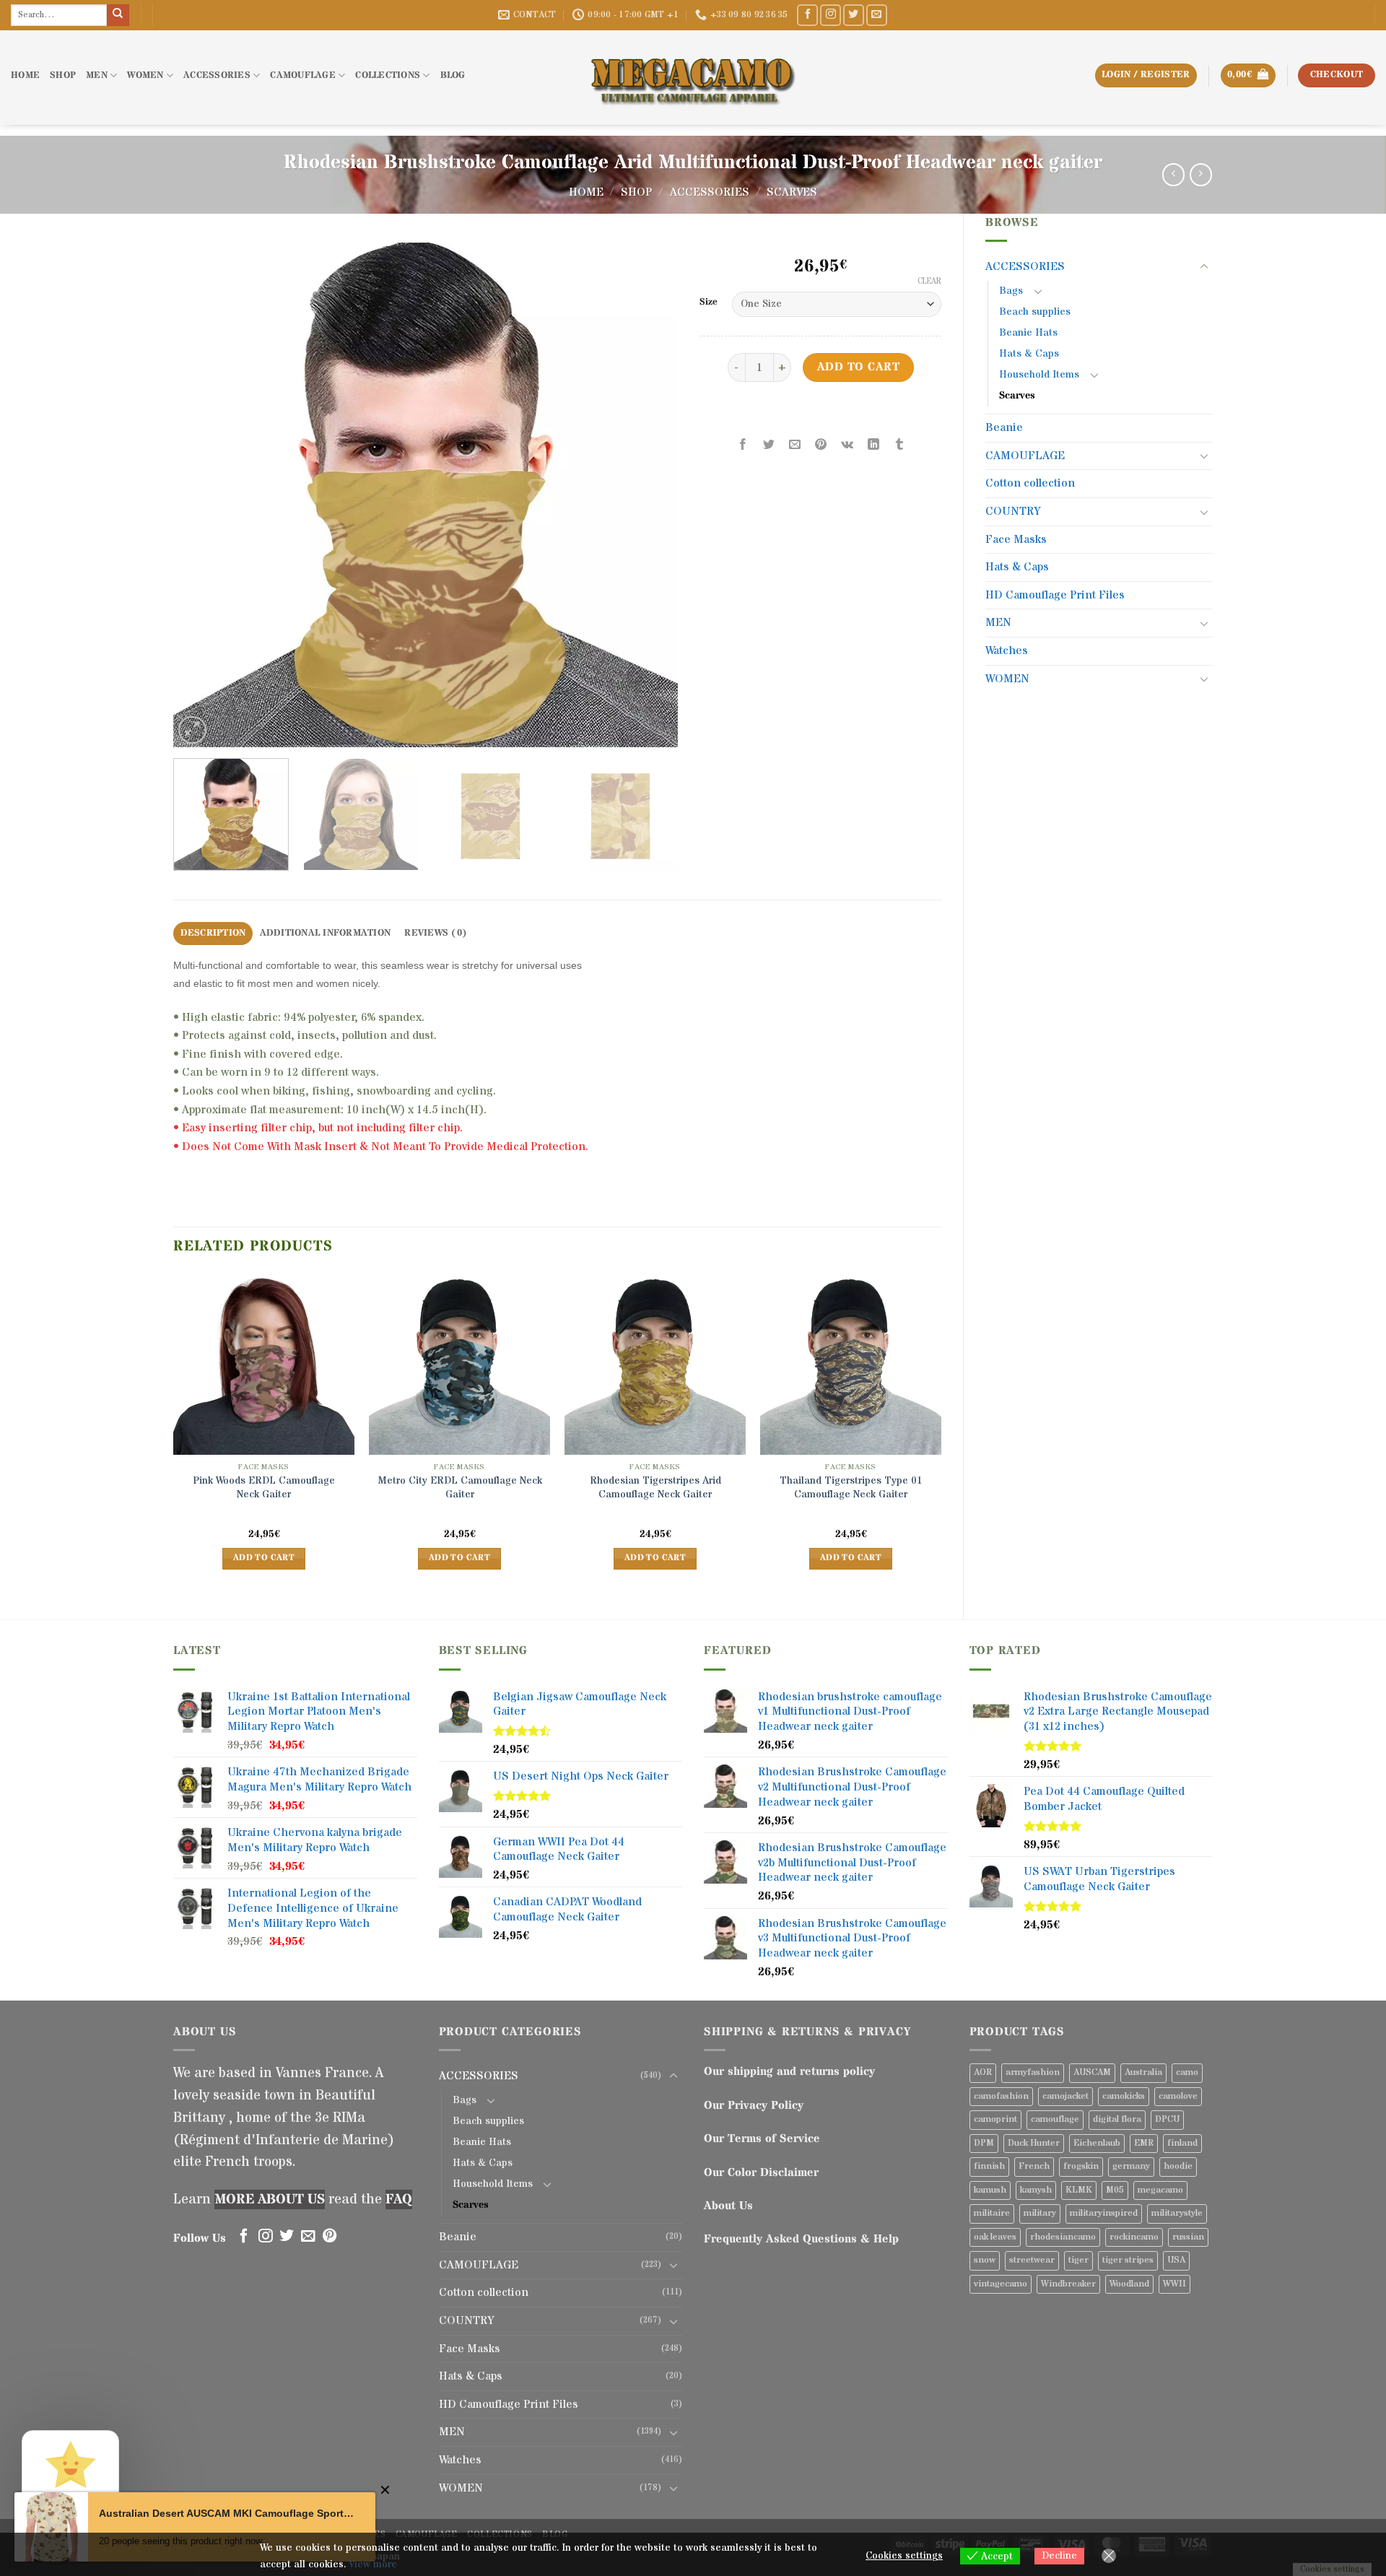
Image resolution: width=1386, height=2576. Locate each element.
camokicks (1124, 2096)
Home (586, 192)
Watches (1007, 650)
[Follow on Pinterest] (330, 2237)
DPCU (1167, 2119)
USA (1176, 2260)
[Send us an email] (877, 15)
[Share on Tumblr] (899, 445)
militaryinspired (1104, 2213)
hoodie (1178, 2166)
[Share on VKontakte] (847, 445)
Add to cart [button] (264, 1558)
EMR (1144, 2143)
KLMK (1079, 2190)
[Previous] (201, 495)
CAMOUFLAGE (303, 75)
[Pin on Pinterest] (821, 445)
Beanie (1004, 427)
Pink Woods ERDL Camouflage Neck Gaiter (264, 1488)
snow (985, 2260)
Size (709, 303)
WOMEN (145, 75)
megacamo (1160, 2190)
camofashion (1001, 2096)
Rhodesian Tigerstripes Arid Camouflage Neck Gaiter (655, 1488)
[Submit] (118, 15)
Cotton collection (1030, 483)
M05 (1115, 2190)
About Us (728, 2206)
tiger (1078, 2260)
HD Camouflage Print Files (1055, 595)
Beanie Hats (1028, 333)
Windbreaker (1068, 2284)
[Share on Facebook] (743, 445)
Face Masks (1016, 539)
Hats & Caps (1029, 354)
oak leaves (995, 2237)
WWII (1174, 2284)
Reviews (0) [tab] (436, 933)
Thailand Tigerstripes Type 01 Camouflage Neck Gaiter (851, 1488)
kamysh (1036, 2190)
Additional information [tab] (326, 933)
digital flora (1117, 2119)
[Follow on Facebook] (807, 15)
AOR (983, 2072)
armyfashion (1033, 2072)
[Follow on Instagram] (831, 15)
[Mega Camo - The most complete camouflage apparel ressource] (693, 78)
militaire (992, 2213)
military (1040, 2213)
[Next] (650, 495)
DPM (984, 2143)
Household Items (1039, 375)
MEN (97, 75)
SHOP (63, 75)
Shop (636, 192)
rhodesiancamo (1063, 2237)
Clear (929, 282)
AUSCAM (1092, 2072)
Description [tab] (213, 933)
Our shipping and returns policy (789, 2071)
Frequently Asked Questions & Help (801, 2239)
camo (1187, 2072)
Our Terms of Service (762, 2138)
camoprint (995, 2119)
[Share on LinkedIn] (873, 445)
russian (1188, 2237)
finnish (989, 2166)
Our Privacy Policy (754, 2105)
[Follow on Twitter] (854, 15)
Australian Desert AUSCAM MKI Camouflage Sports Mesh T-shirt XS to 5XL (226, 2513)
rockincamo (1134, 2237)
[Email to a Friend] (795, 445)
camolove (1178, 2096)
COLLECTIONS (388, 75)
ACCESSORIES (217, 75)
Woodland (1129, 2284)
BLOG (453, 75)
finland (1182, 2143)
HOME (25, 75)
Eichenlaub (1097, 2143)
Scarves (792, 192)
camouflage (1055, 2119)
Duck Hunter (1034, 2143)
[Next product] (1173, 174)
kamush (990, 2190)
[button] (1248, 75)
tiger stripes (1128, 2260)
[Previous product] (1201, 174)
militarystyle (1177, 2213)
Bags (1011, 291)
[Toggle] (1204, 267)
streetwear (1032, 2260)
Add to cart (858, 367)
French (1034, 2166)
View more (373, 2564)
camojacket (1065, 2096)
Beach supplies (1035, 312)
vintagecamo (1001, 2284)
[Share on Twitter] (769, 445)
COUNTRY (1013, 511)
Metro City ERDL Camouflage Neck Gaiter (460, 1488)
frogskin (1081, 2166)
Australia (1143, 2072)
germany (1131, 2166)
